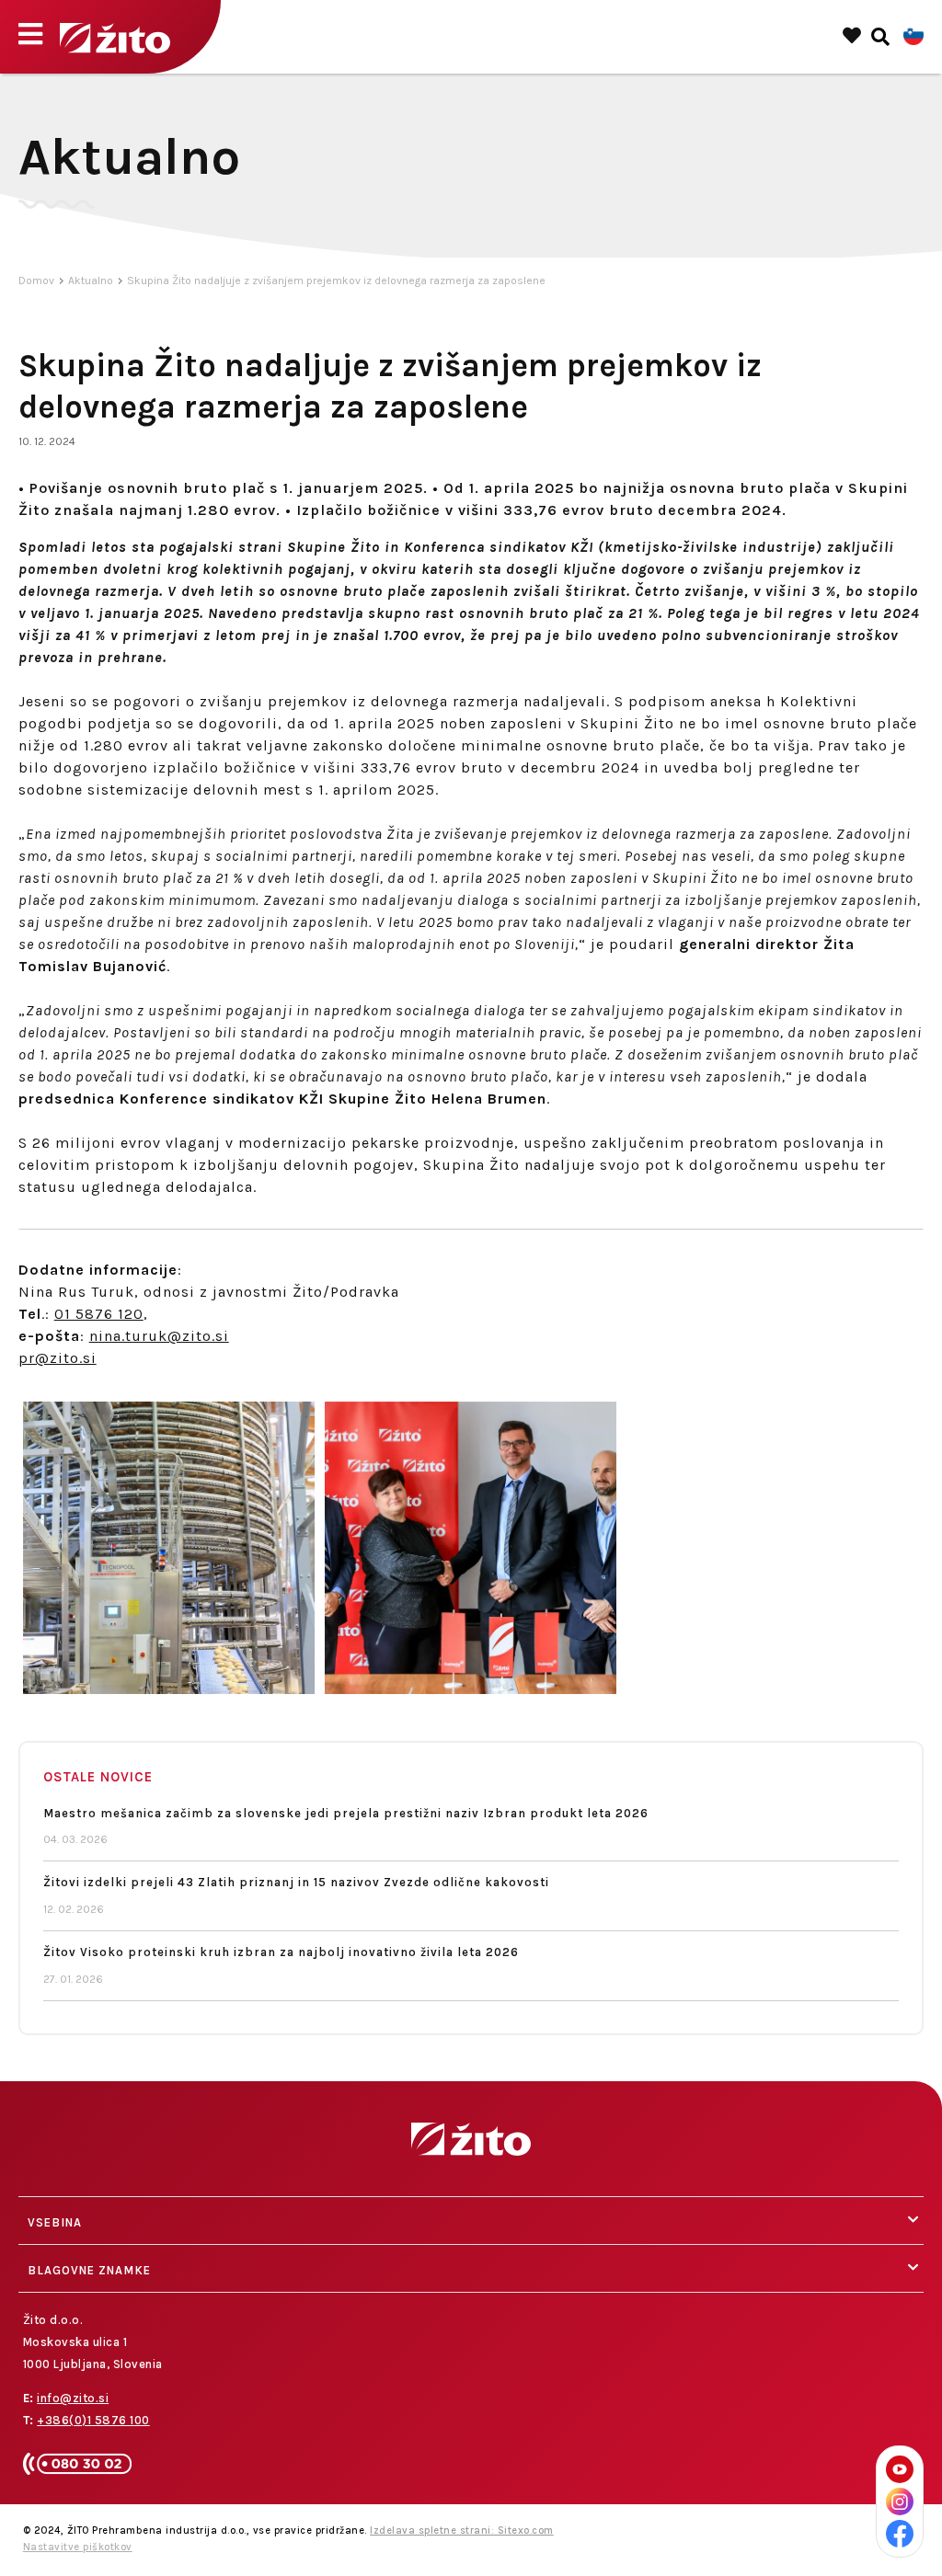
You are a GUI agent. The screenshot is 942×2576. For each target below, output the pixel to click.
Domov (36, 280)
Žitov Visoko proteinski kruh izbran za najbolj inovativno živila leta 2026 (281, 1952)
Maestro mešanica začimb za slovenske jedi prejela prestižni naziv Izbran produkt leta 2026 (346, 1813)
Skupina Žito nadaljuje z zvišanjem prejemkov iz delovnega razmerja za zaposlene (336, 280)
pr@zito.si (57, 1358)
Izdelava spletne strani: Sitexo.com (462, 2530)
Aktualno (91, 280)
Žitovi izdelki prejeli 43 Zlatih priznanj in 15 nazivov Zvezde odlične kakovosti (296, 1882)
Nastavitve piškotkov (78, 2547)
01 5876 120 (99, 1314)
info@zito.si (73, 2398)
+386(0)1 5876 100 (93, 2420)
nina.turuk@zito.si (159, 1336)
